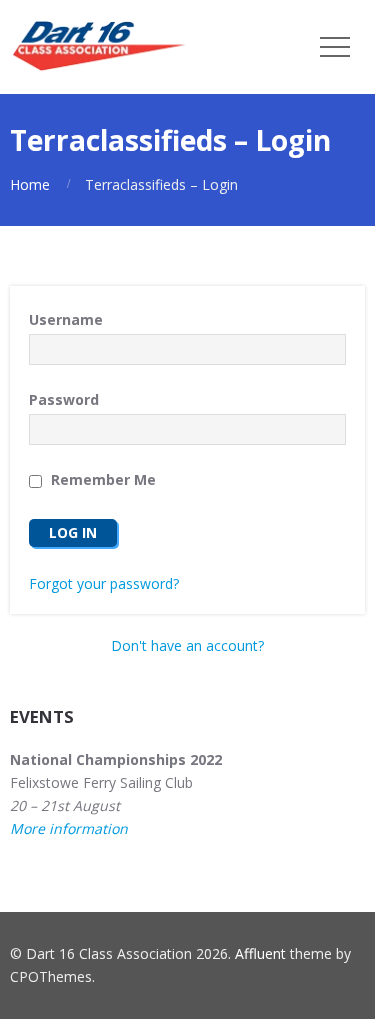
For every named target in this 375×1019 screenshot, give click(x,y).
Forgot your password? (104, 583)
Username (66, 319)
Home (30, 184)
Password (64, 399)
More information (69, 828)
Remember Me (101, 479)
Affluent (260, 953)
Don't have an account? (187, 645)
